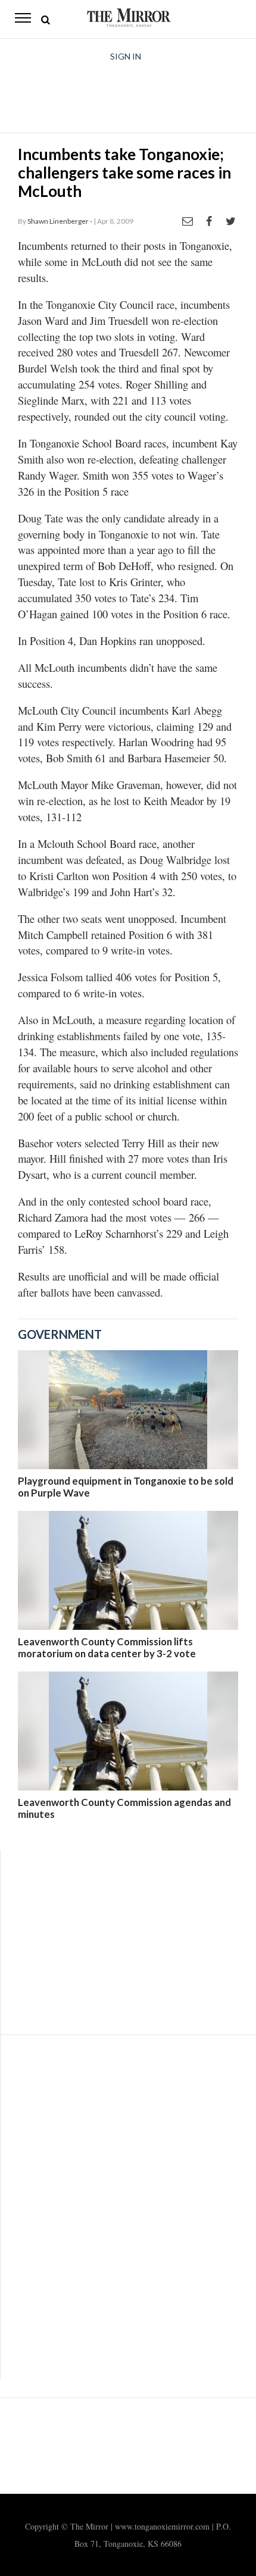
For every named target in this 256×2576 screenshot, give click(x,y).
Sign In (126, 56)
